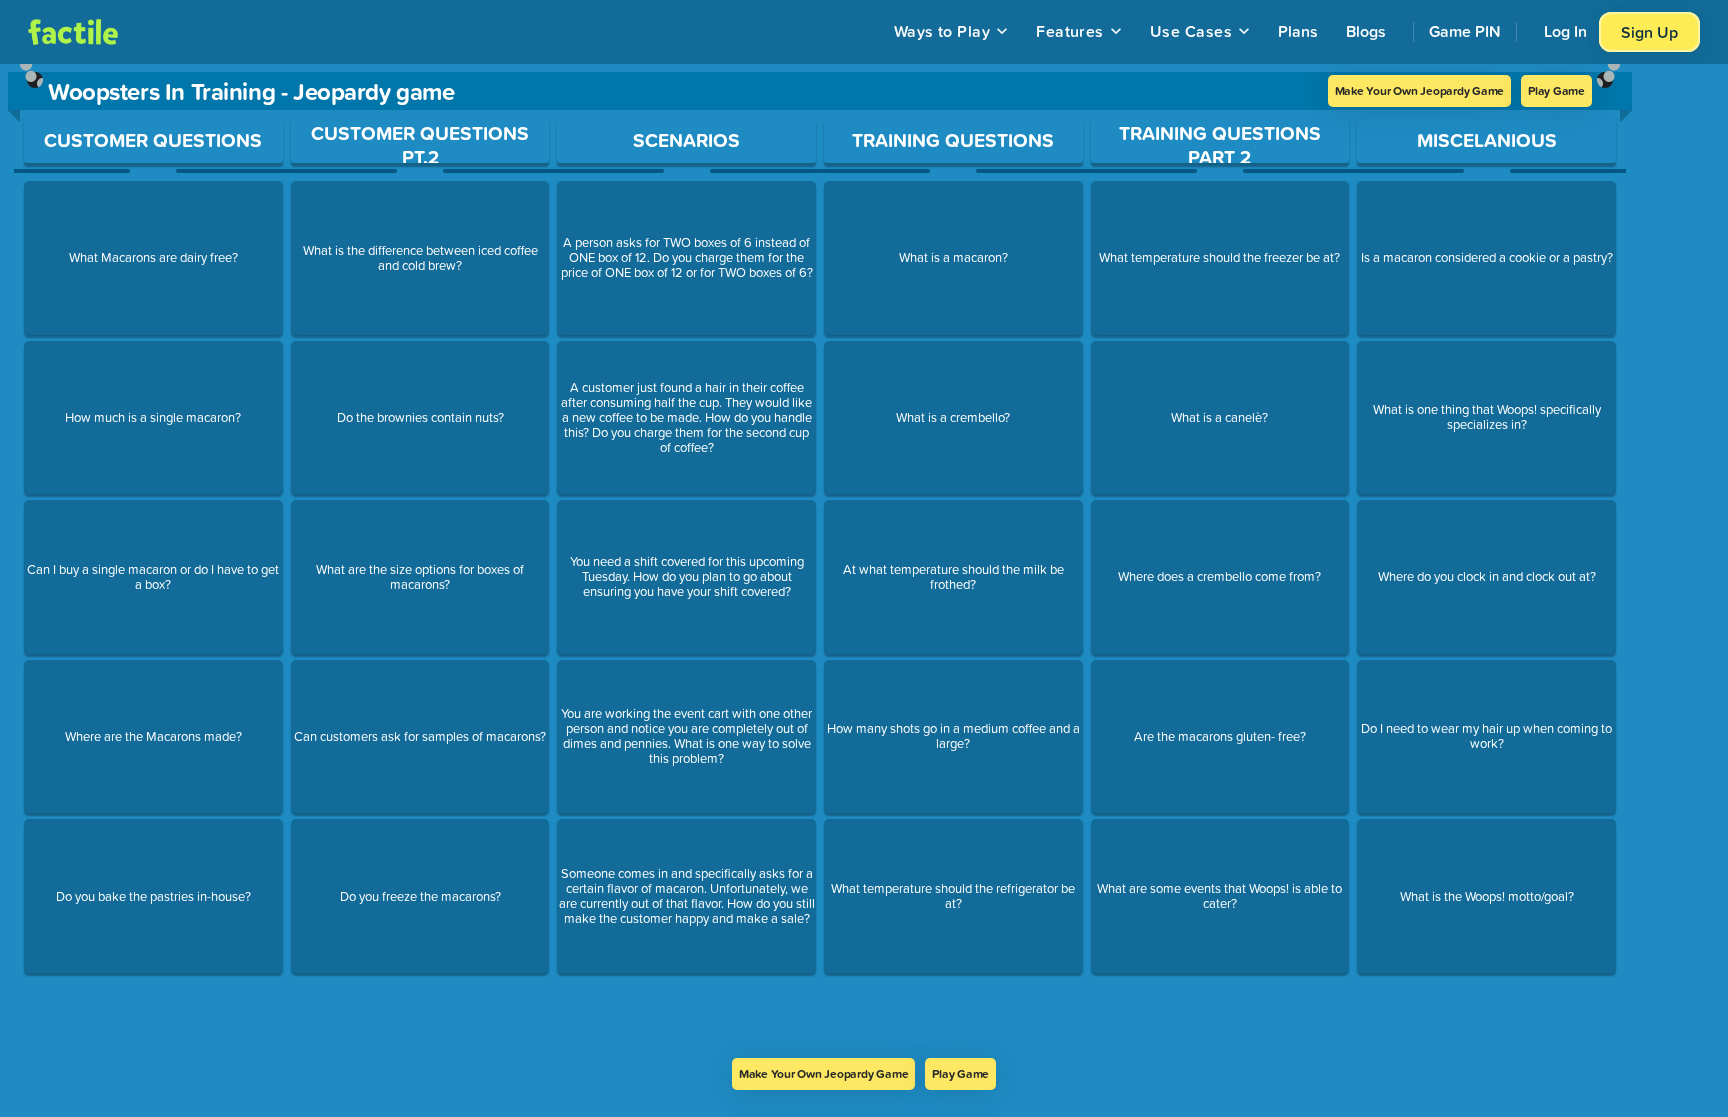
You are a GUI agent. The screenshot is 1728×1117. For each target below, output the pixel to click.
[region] (820, 561)
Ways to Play (942, 31)
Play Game (1556, 90)
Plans (1298, 31)
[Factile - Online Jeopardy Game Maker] (73, 32)
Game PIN (1465, 31)
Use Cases (1191, 31)
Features (1070, 31)
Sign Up (1649, 32)
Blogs (1366, 31)
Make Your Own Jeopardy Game (1420, 90)
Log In (1565, 31)
